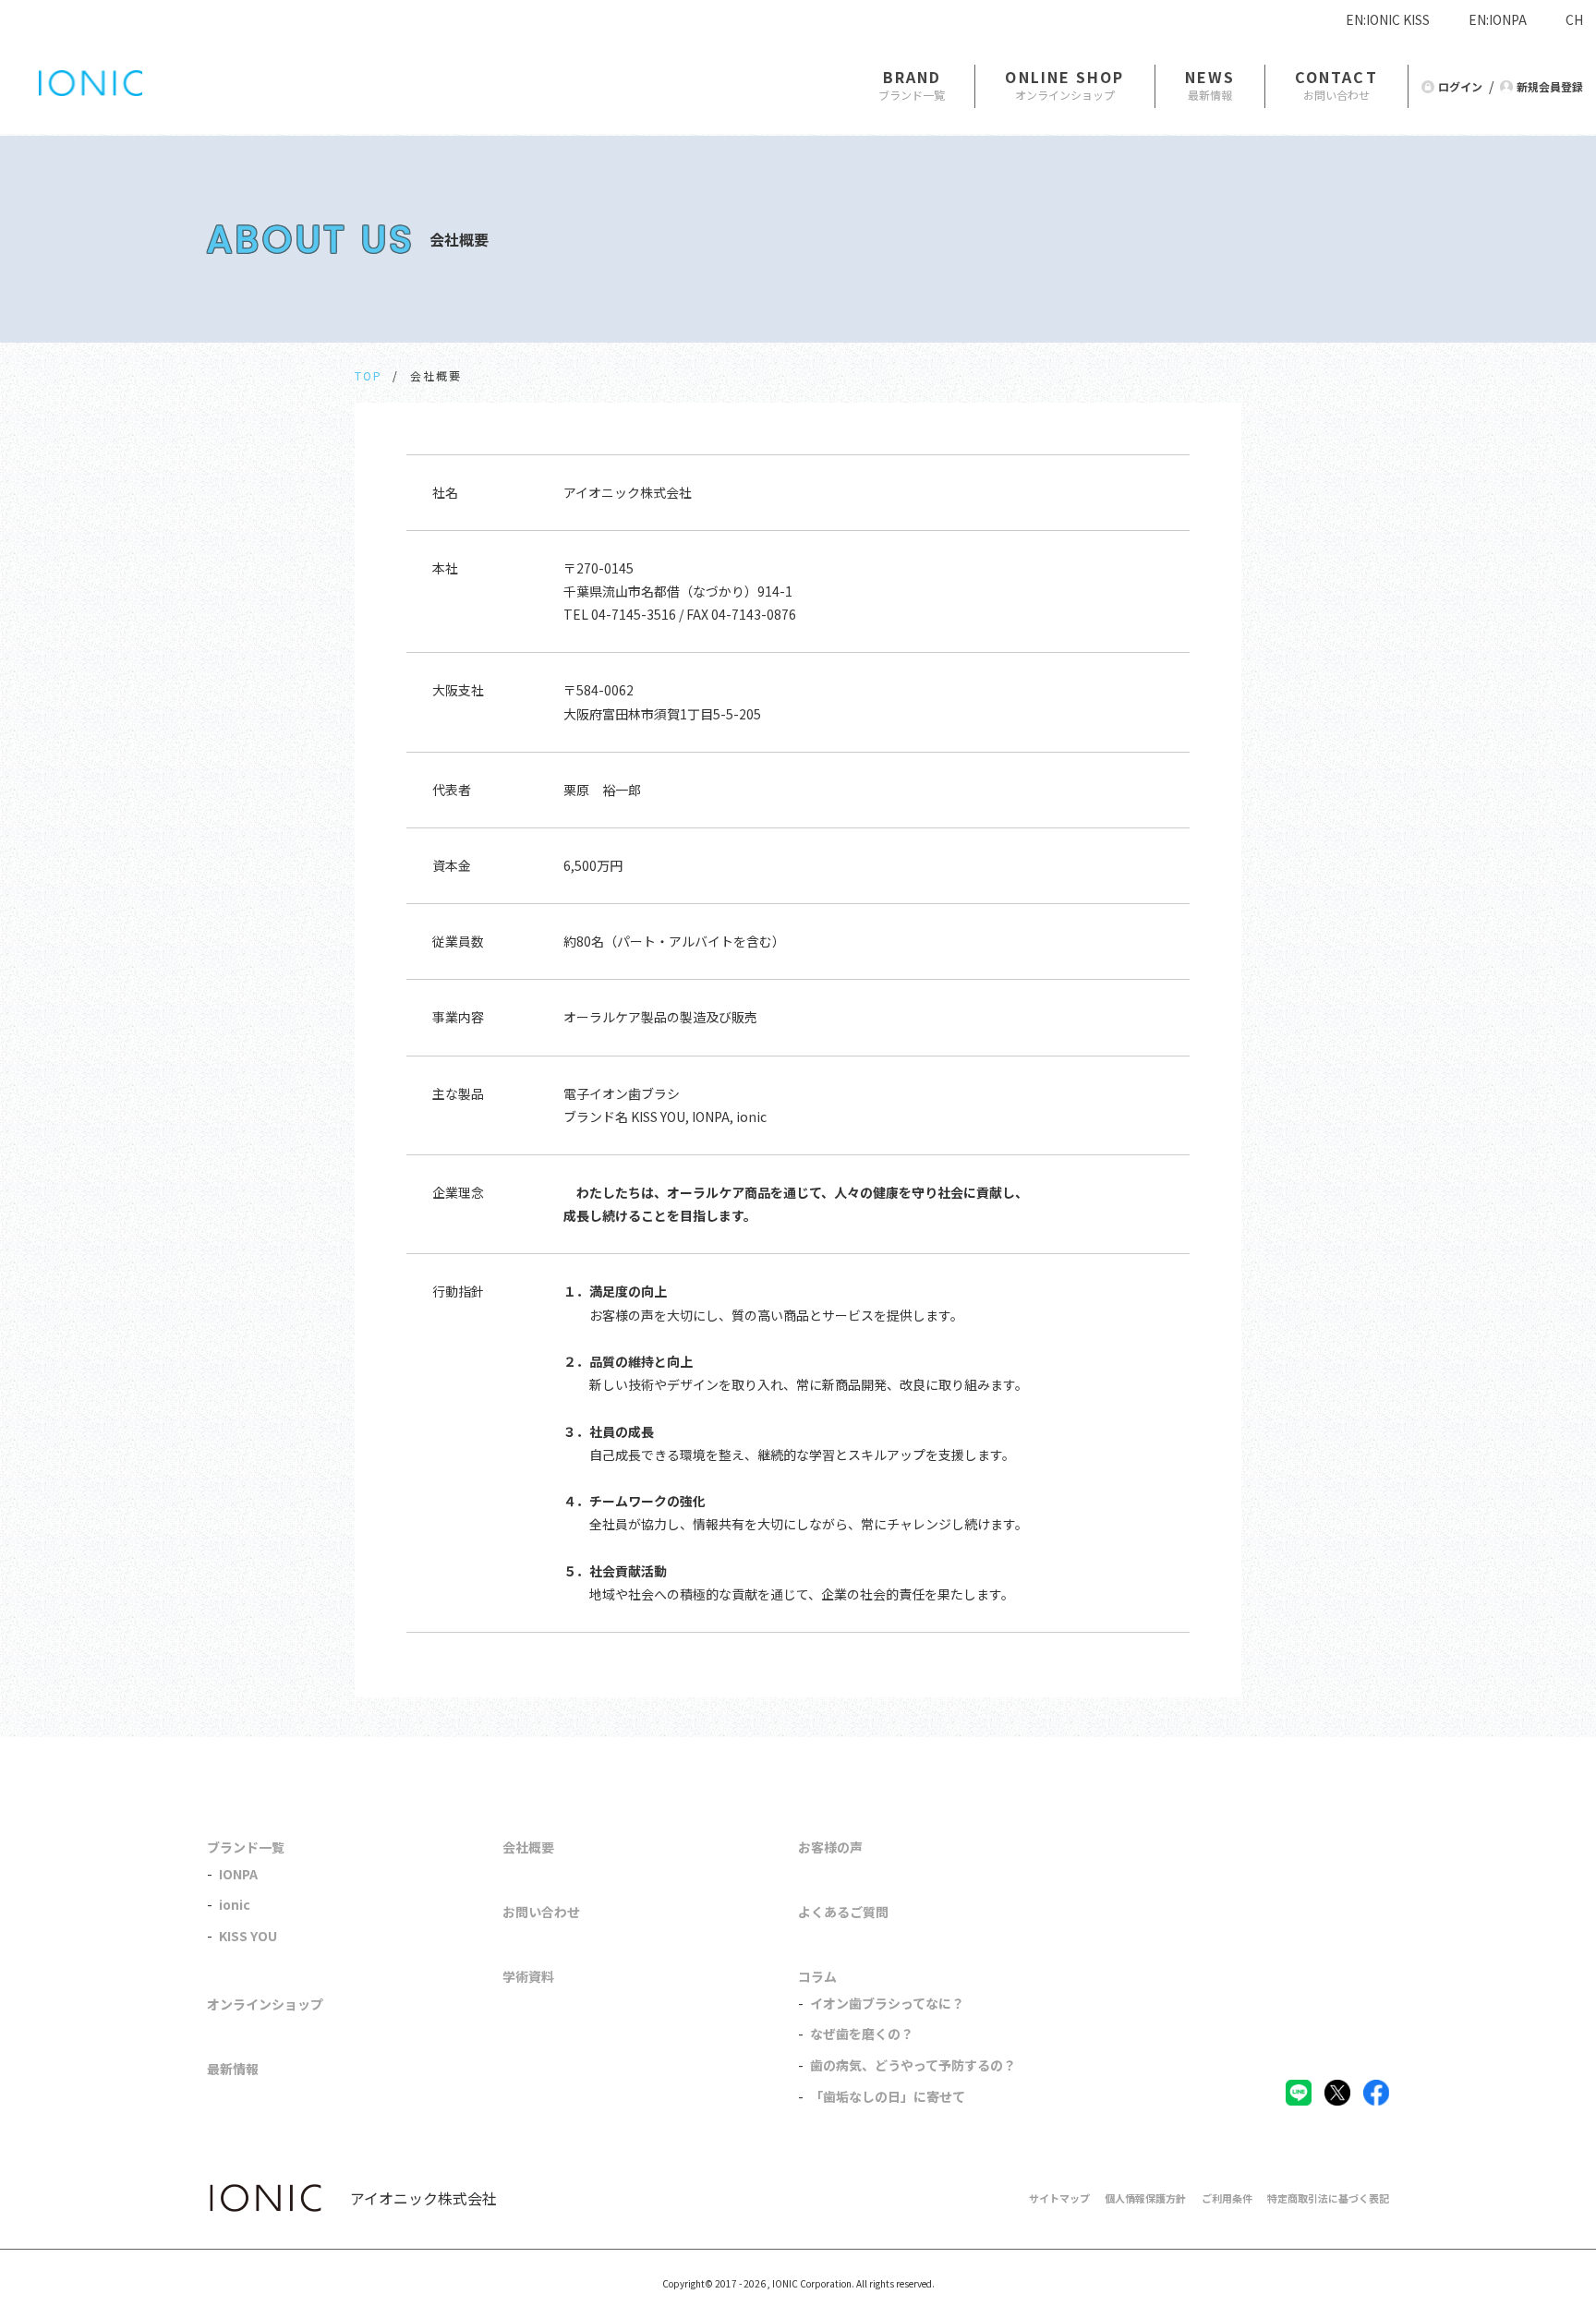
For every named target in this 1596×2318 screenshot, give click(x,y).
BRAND (913, 77)
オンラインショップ (265, 2004)
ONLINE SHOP (1064, 77)
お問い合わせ (541, 1912)
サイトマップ (1059, 2198)
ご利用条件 (1227, 2198)
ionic (235, 1904)
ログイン (1460, 86)
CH (1574, 19)
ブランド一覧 (246, 1847)
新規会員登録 (1550, 86)
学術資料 (528, 1976)
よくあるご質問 (843, 1912)
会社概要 (528, 1847)
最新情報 (233, 2069)
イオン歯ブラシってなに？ (887, 2003)
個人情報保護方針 (1145, 2198)
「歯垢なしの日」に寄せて (888, 2096)
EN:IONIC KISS (1388, 19)
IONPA (238, 1874)
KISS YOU (248, 1936)
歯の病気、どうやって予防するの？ (913, 2065)
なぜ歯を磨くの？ (862, 2034)
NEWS (1210, 77)
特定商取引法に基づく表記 (1328, 2198)
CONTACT (1336, 77)
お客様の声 (830, 1847)
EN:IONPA (1498, 19)
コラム (817, 1976)
